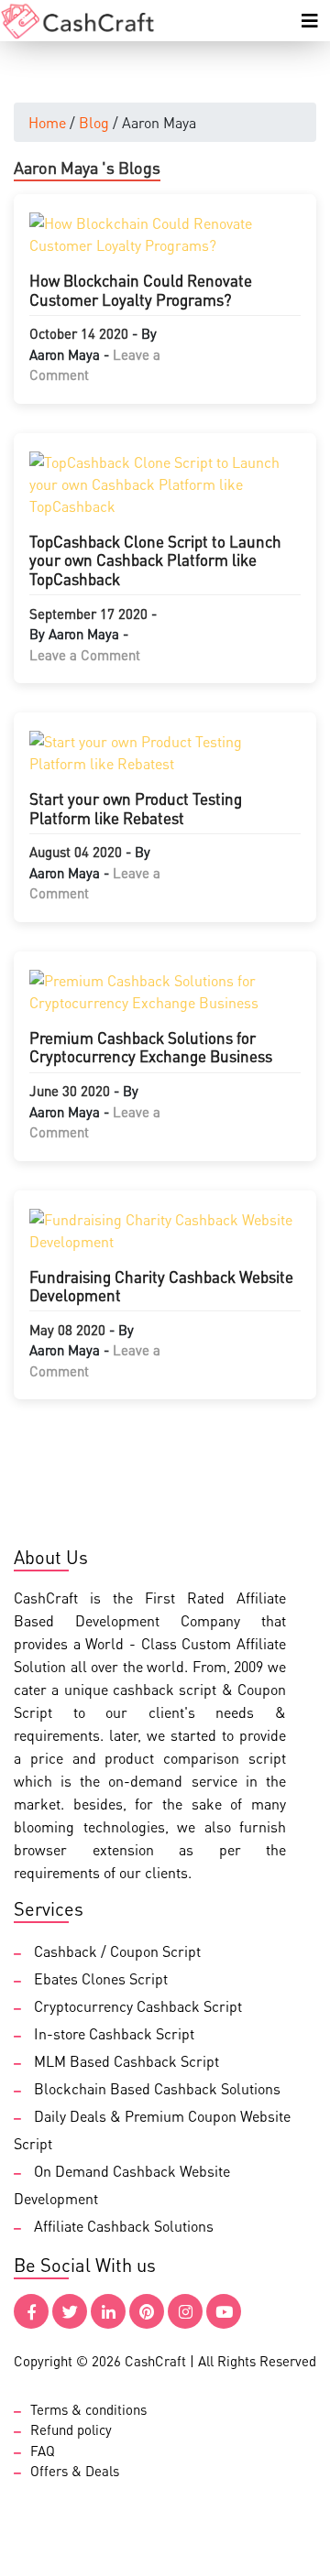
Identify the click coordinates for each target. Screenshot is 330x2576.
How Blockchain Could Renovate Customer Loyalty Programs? (141, 289)
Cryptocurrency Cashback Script (138, 2006)
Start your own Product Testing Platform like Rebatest (136, 808)
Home (47, 122)
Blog (94, 122)
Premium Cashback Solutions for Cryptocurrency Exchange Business (151, 1047)
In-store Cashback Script (114, 2033)
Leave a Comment (85, 655)
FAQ (43, 2451)
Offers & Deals (75, 2471)
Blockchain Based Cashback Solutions (157, 2088)
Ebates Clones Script (101, 1978)
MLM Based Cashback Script (126, 2061)
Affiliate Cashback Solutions (124, 2226)
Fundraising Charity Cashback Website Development (161, 1286)
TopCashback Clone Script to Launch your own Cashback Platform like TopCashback (155, 560)
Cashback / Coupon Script (117, 1951)
